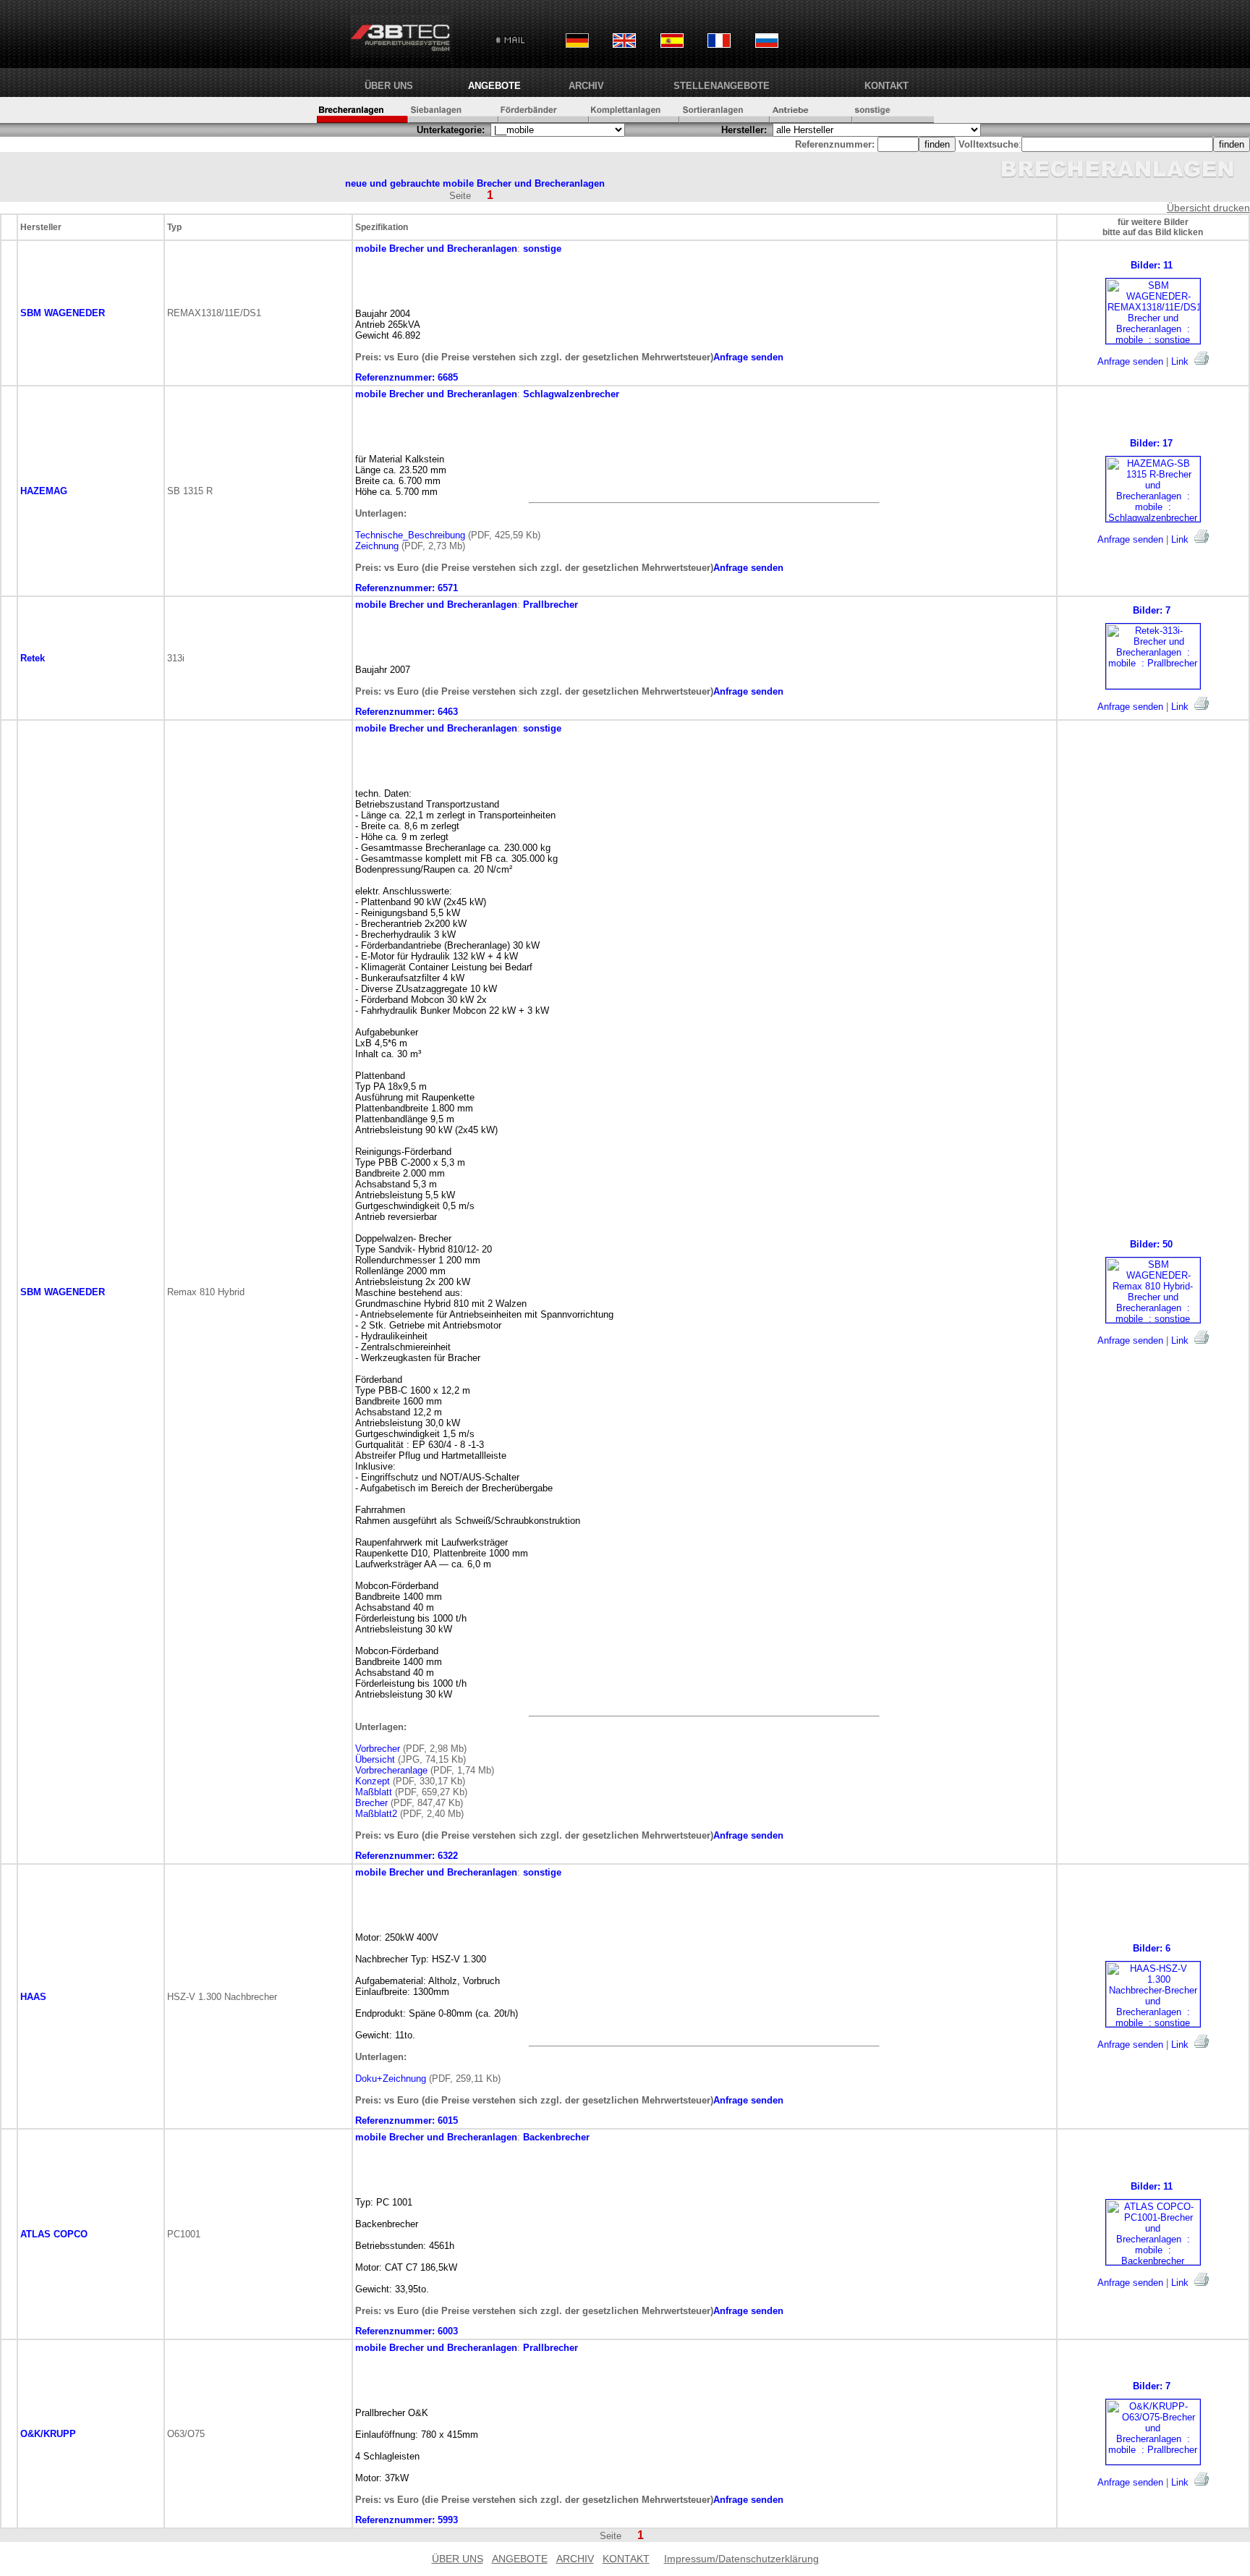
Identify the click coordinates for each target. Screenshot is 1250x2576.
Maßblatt (374, 1792)
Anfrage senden (1130, 361)
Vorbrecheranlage (391, 1770)
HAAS (33, 1997)
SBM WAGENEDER (63, 313)
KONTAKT (887, 86)
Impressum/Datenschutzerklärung (741, 2559)
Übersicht (375, 1759)
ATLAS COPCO (54, 2234)
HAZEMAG (44, 491)
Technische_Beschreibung (410, 535)
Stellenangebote (722, 86)
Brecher (371, 1803)
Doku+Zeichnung (391, 2079)
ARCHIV (586, 86)
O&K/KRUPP (48, 2434)
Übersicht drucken (1208, 208)
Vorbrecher (378, 1749)
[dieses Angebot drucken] (1202, 358)
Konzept (373, 1781)
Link (1180, 361)
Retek (33, 658)
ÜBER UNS (389, 86)
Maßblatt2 (376, 1814)
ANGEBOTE (494, 86)
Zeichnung (377, 546)
